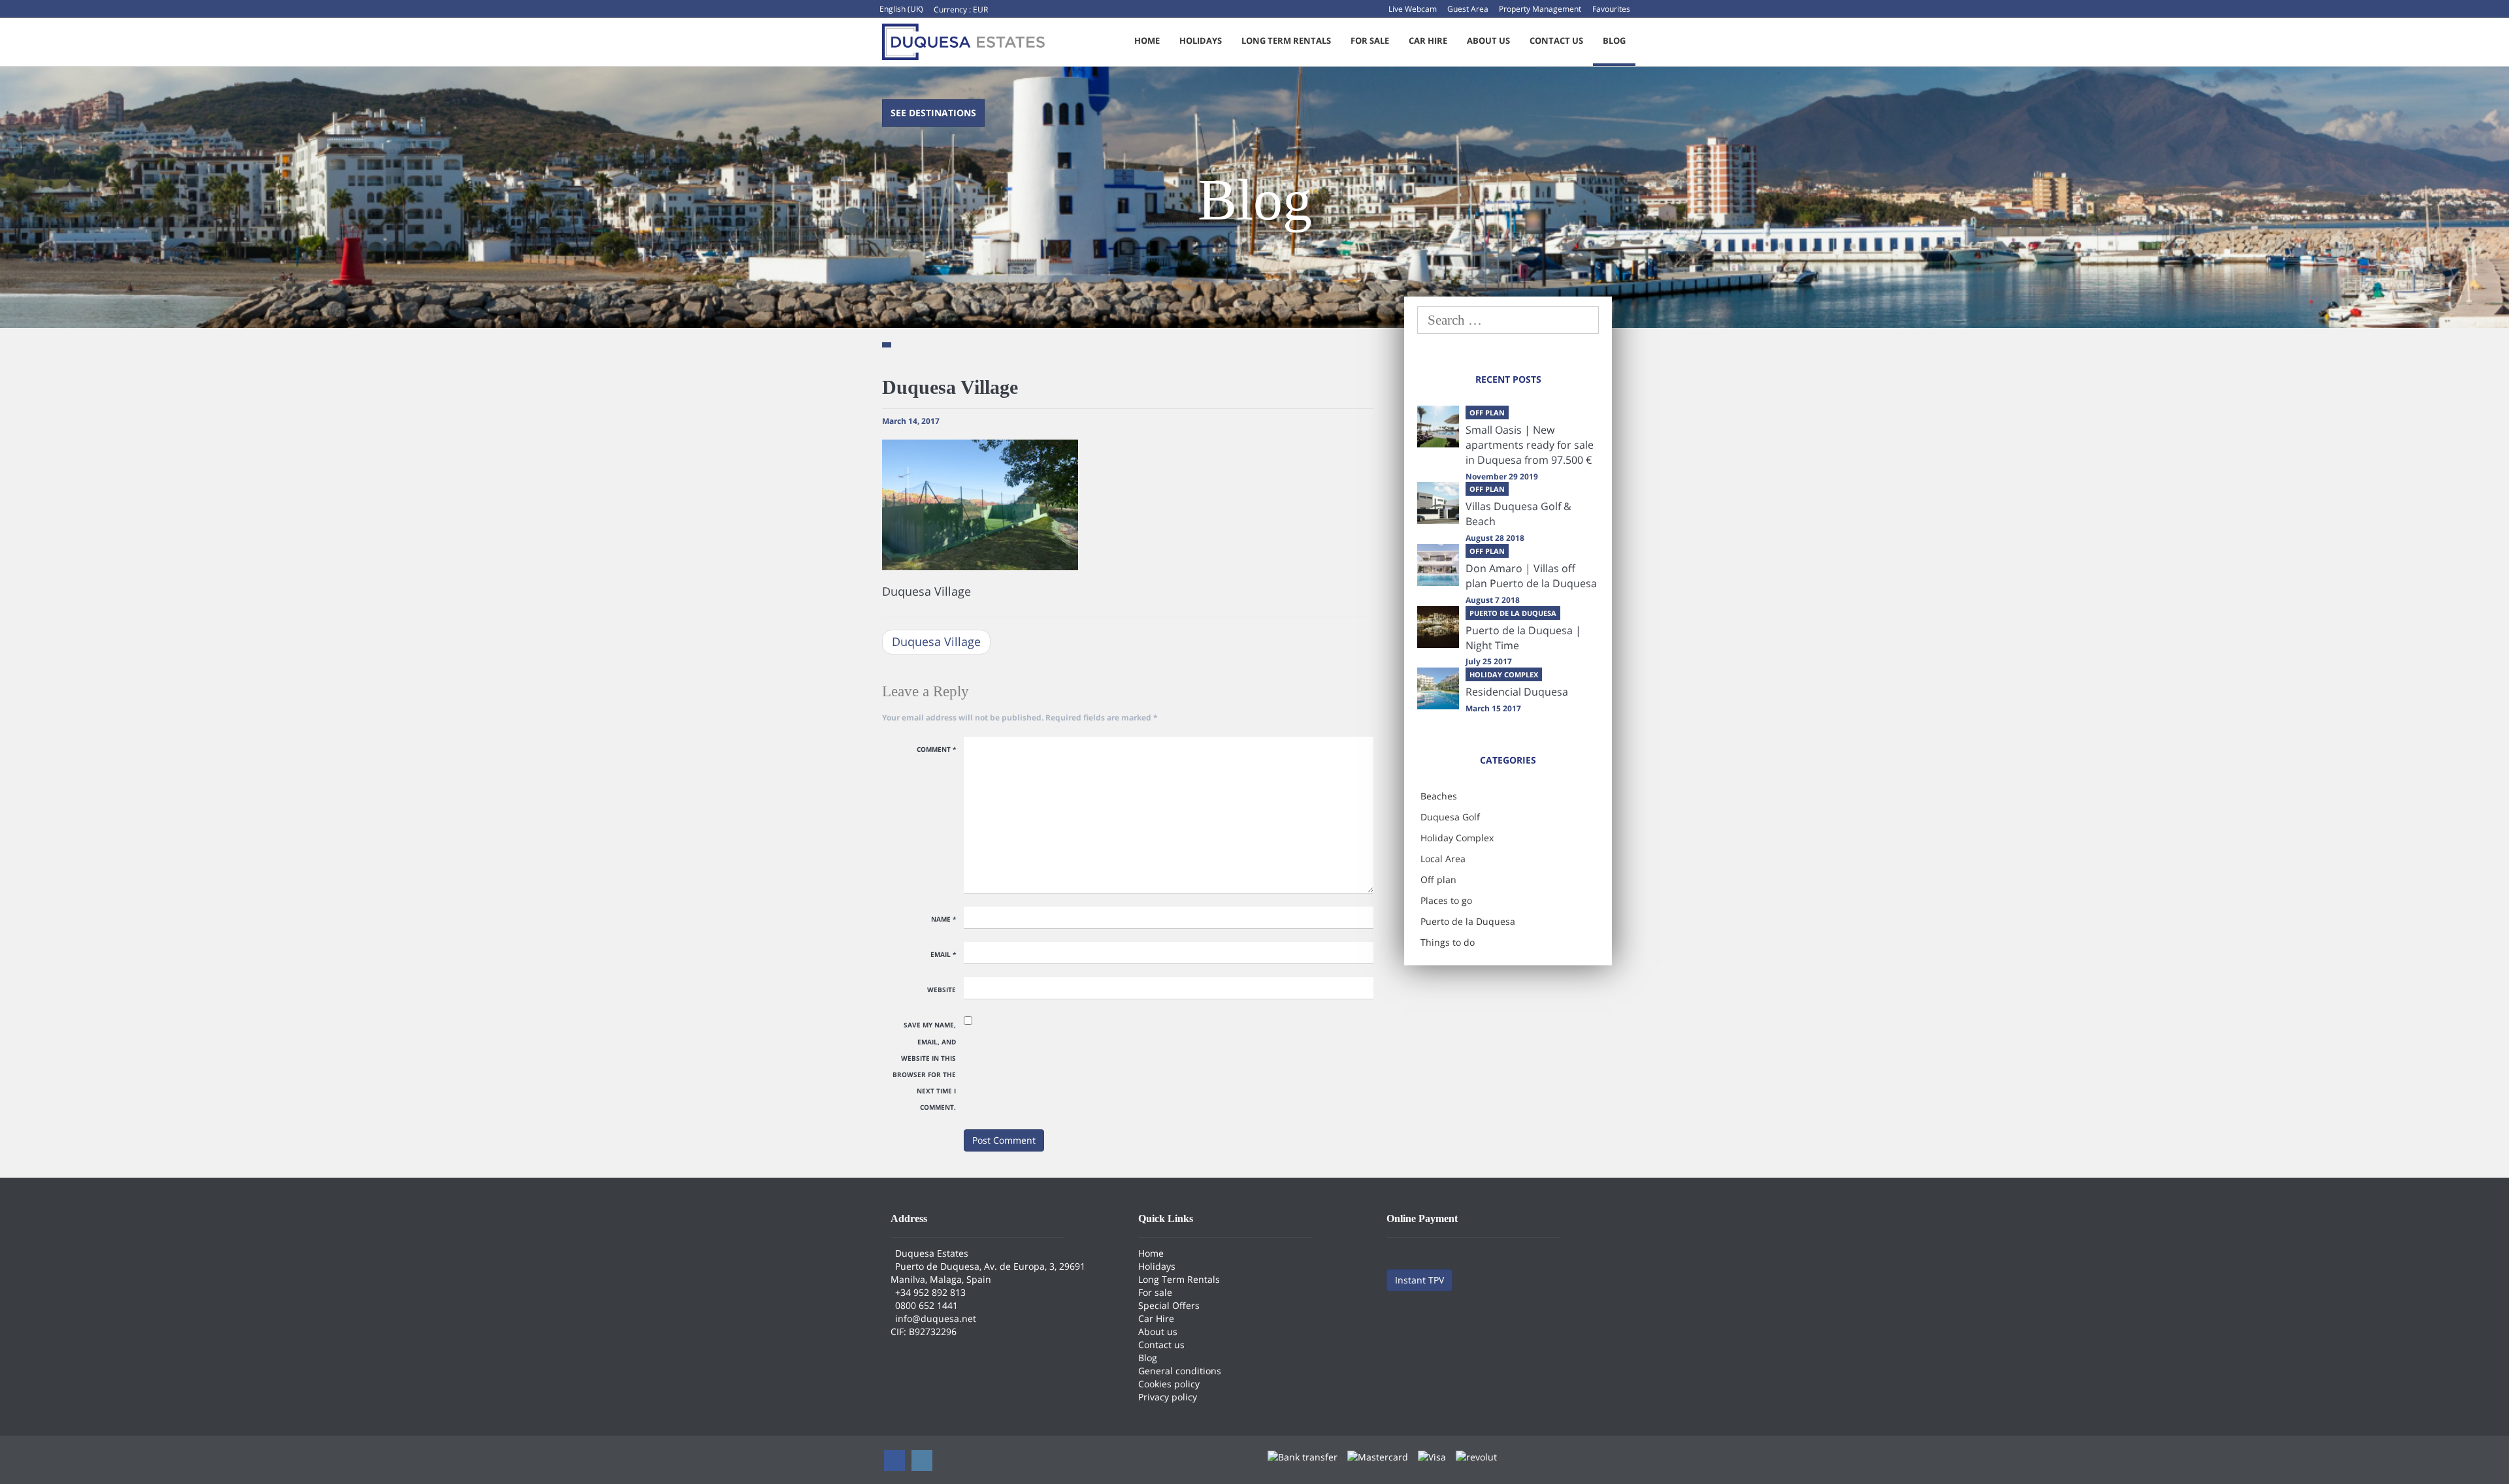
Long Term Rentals (1286, 40)
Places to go (1446, 900)
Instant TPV (1419, 1280)
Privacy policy (1168, 1397)
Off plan (1438, 879)
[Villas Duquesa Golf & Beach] (1438, 503)
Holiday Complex (1457, 838)
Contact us (1556, 40)
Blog (1614, 40)
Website (942, 990)
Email (943, 954)
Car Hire (1428, 40)
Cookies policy (1169, 1384)
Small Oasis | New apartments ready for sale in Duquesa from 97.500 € (1530, 445)
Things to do (1448, 942)
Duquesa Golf (1450, 817)
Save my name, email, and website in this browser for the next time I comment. (924, 1066)
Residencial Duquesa (1517, 692)
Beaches (1439, 796)
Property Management (1540, 9)
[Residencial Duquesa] (1438, 688)
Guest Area (1468, 9)
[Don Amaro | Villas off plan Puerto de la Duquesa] (1438, 565)
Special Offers (1169, 1305)
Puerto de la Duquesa (1468, 921)
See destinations (933, 113)
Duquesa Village (936, 641)
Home (1147, 40)
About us (1488, 40)
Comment (936, 749)
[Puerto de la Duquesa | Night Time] (1438, 627)
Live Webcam (1413, 9)
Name (943, 919)
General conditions (1180, 1371)
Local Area (1443, 859)
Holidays (1201, 40)
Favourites (1611, 9)
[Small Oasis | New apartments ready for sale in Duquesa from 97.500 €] (1438, 427)
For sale (1370, 40)
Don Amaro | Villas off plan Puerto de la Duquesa (1531, 576)
